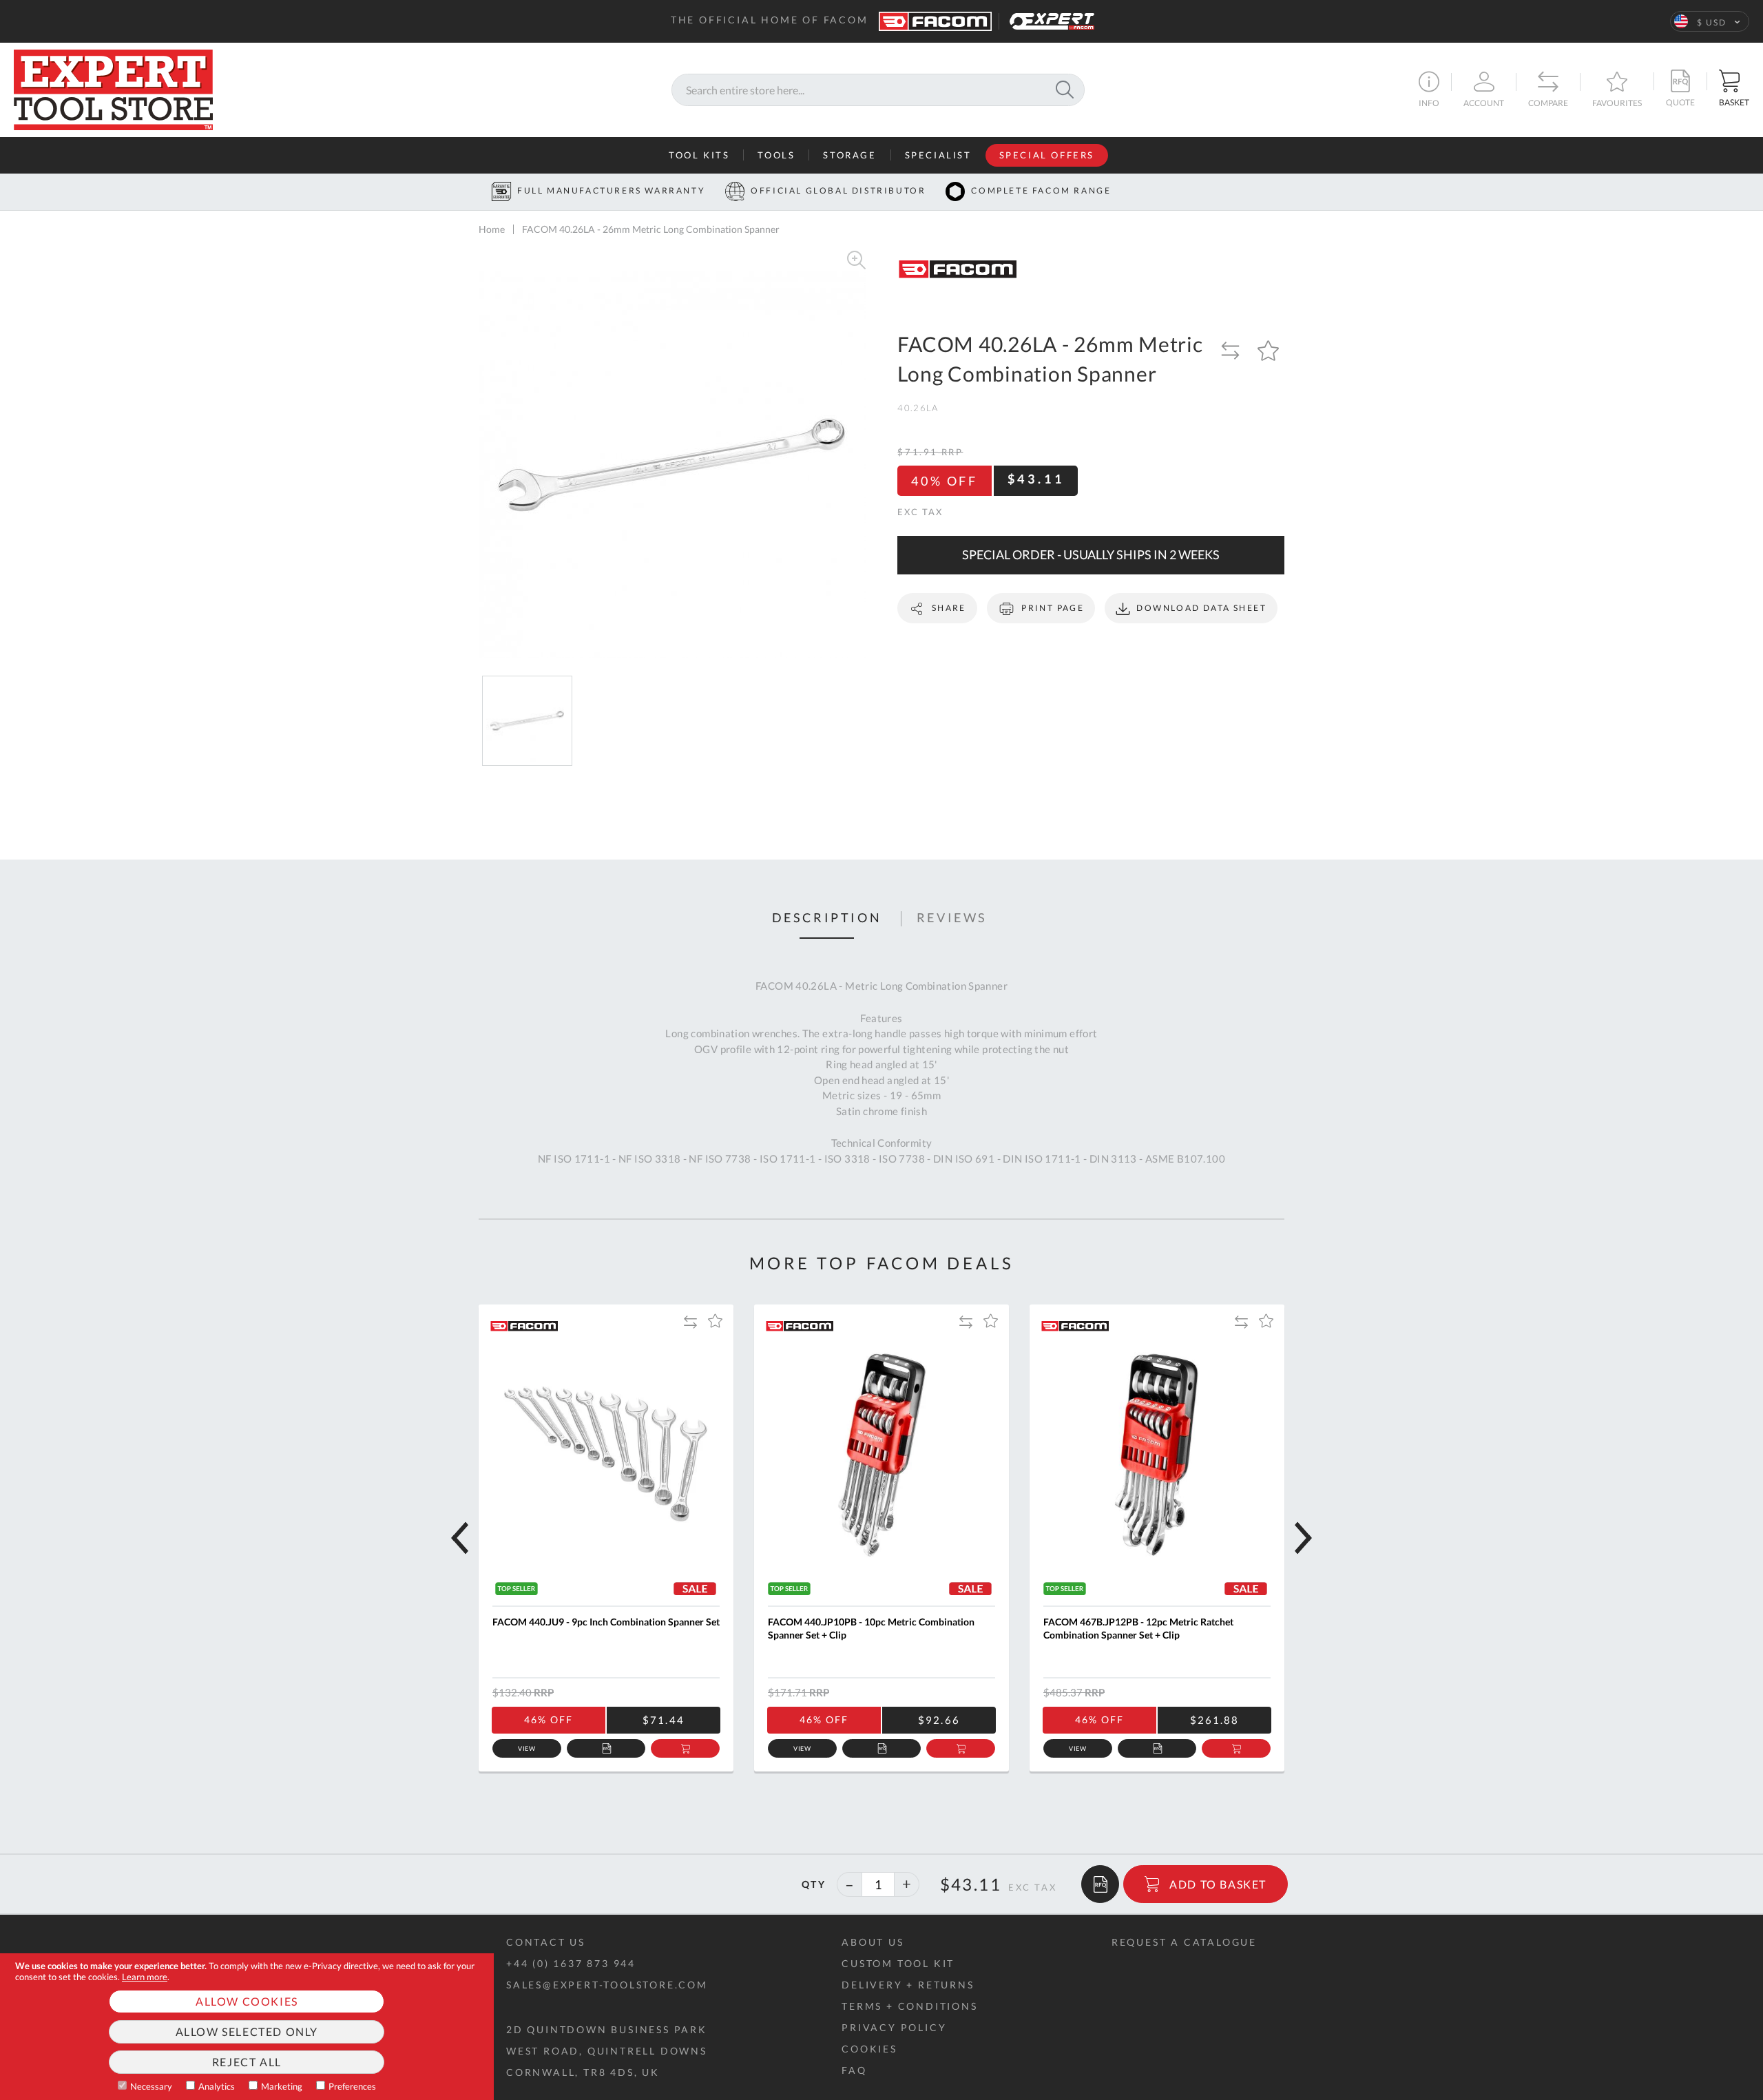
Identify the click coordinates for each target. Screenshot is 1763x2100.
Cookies (869, 2049)
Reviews (952, 918)
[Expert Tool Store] (113, 88)
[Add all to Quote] (1100, 1884)
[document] (247, 2027)
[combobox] (878, 90)
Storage (849, 155)
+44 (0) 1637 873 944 (571, 1963)
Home (492, 229)
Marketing (282, 2086)
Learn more (145, 1977)
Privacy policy (894, 2027)
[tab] (827, 919)
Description (827, 918)
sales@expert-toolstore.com (607, 1985)
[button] (1710, 21)
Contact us (546, 1942)
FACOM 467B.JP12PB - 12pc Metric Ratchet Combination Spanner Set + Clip (1138, 1629)
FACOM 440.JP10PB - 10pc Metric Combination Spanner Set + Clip (871, 1629)
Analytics (217, 2086)
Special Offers (1047, 155)
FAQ (854, 2070)
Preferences (352, 2086)
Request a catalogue (1184, 1942)
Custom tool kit (898, 1963)
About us (873, 1942)
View (527, 1748)
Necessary (151, 2086)
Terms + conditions (909, 2006)
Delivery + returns (908, 1985)
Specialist (938, 155)
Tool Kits (699, 155)
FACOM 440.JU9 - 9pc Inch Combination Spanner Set (606, 1622)
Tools (776, 155)
